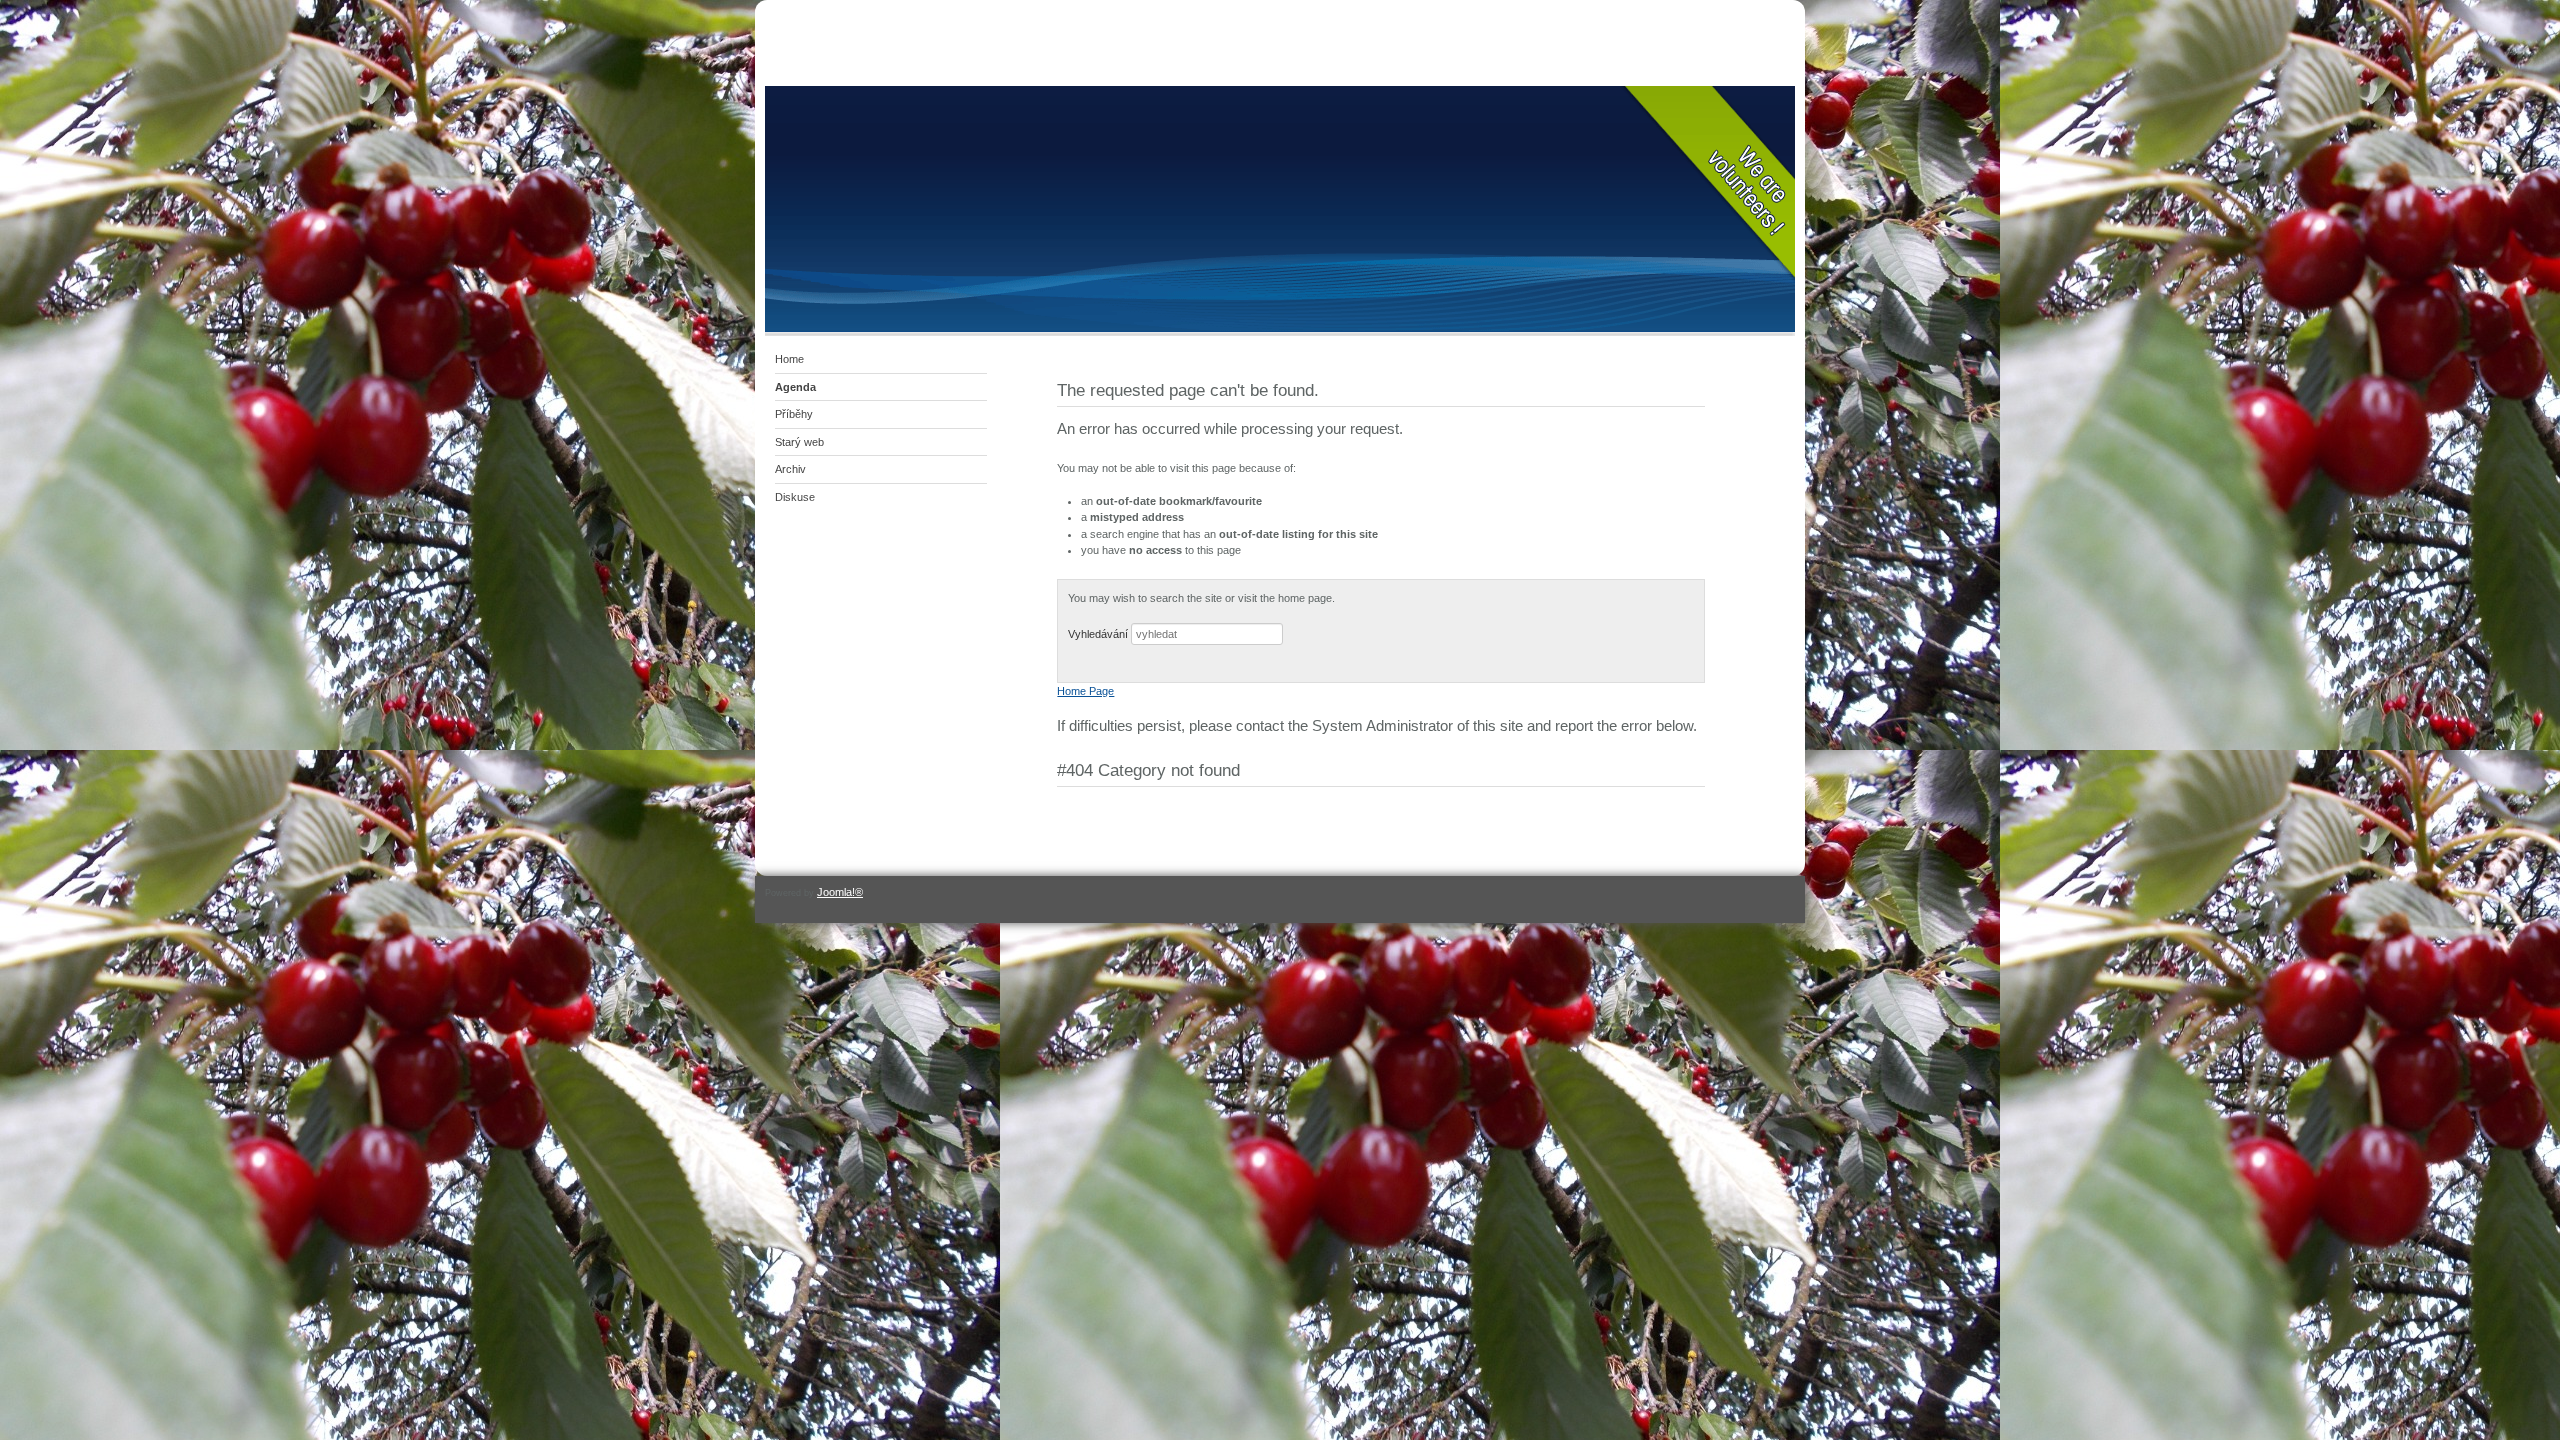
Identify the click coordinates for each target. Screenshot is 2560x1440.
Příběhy (794, 414)
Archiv (790, 469)
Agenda (795, 387)
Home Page (1085, 691)
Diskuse (795, 497)
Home (789, 359)
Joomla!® (840, 892)
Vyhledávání (1098, 634)
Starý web (799, 442)
